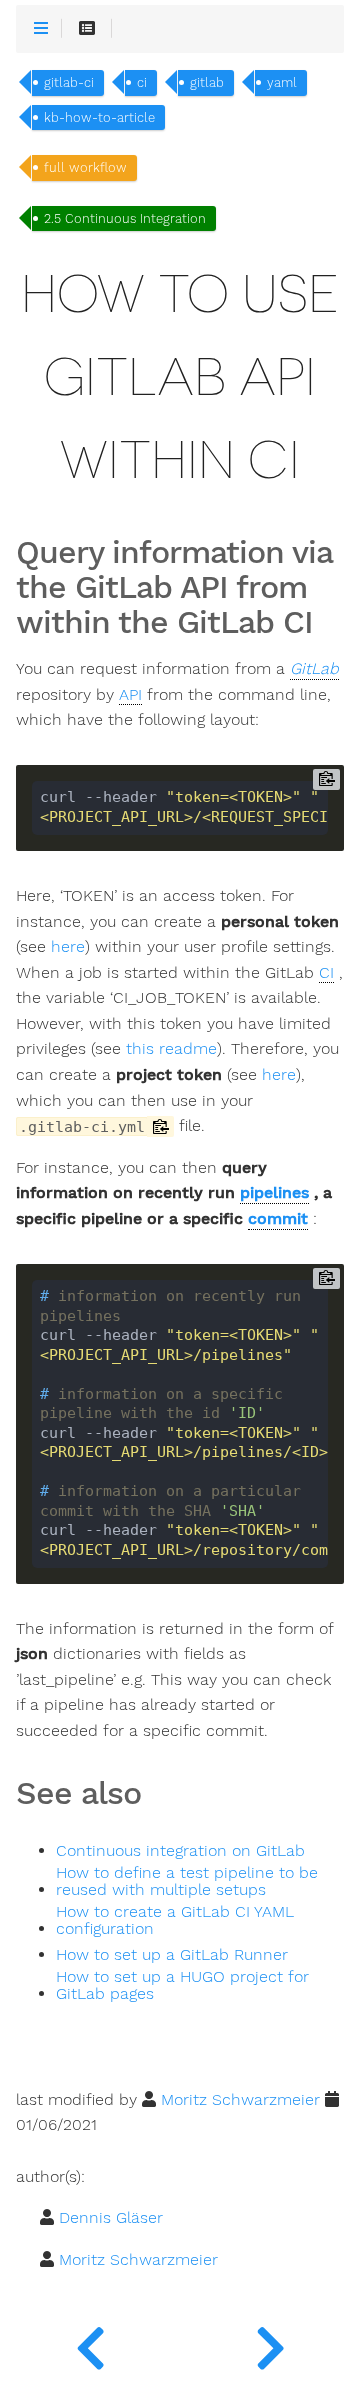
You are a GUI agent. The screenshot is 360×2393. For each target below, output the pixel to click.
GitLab (314, 669)
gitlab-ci (69, 82)
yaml (282, 82)
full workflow (85, 167)
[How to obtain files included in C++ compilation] (90, 2343)
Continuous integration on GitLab (180, 1851)
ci (142, 82)
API (130, 695)
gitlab (207, 82)
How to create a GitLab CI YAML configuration (175, 1921)
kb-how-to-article (99, 117)
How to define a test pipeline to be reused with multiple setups (187, 1882)
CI (326, 973)
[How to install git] (270, 2343)
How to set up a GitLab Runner (172, 1955)
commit (278, 1219)
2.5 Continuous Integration (125, 218)
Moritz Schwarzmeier (240, 2099)
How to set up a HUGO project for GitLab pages (182, 1986)
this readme (171, 1049)
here (68, 947)
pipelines (274, 1193)
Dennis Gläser (111, 2217)
